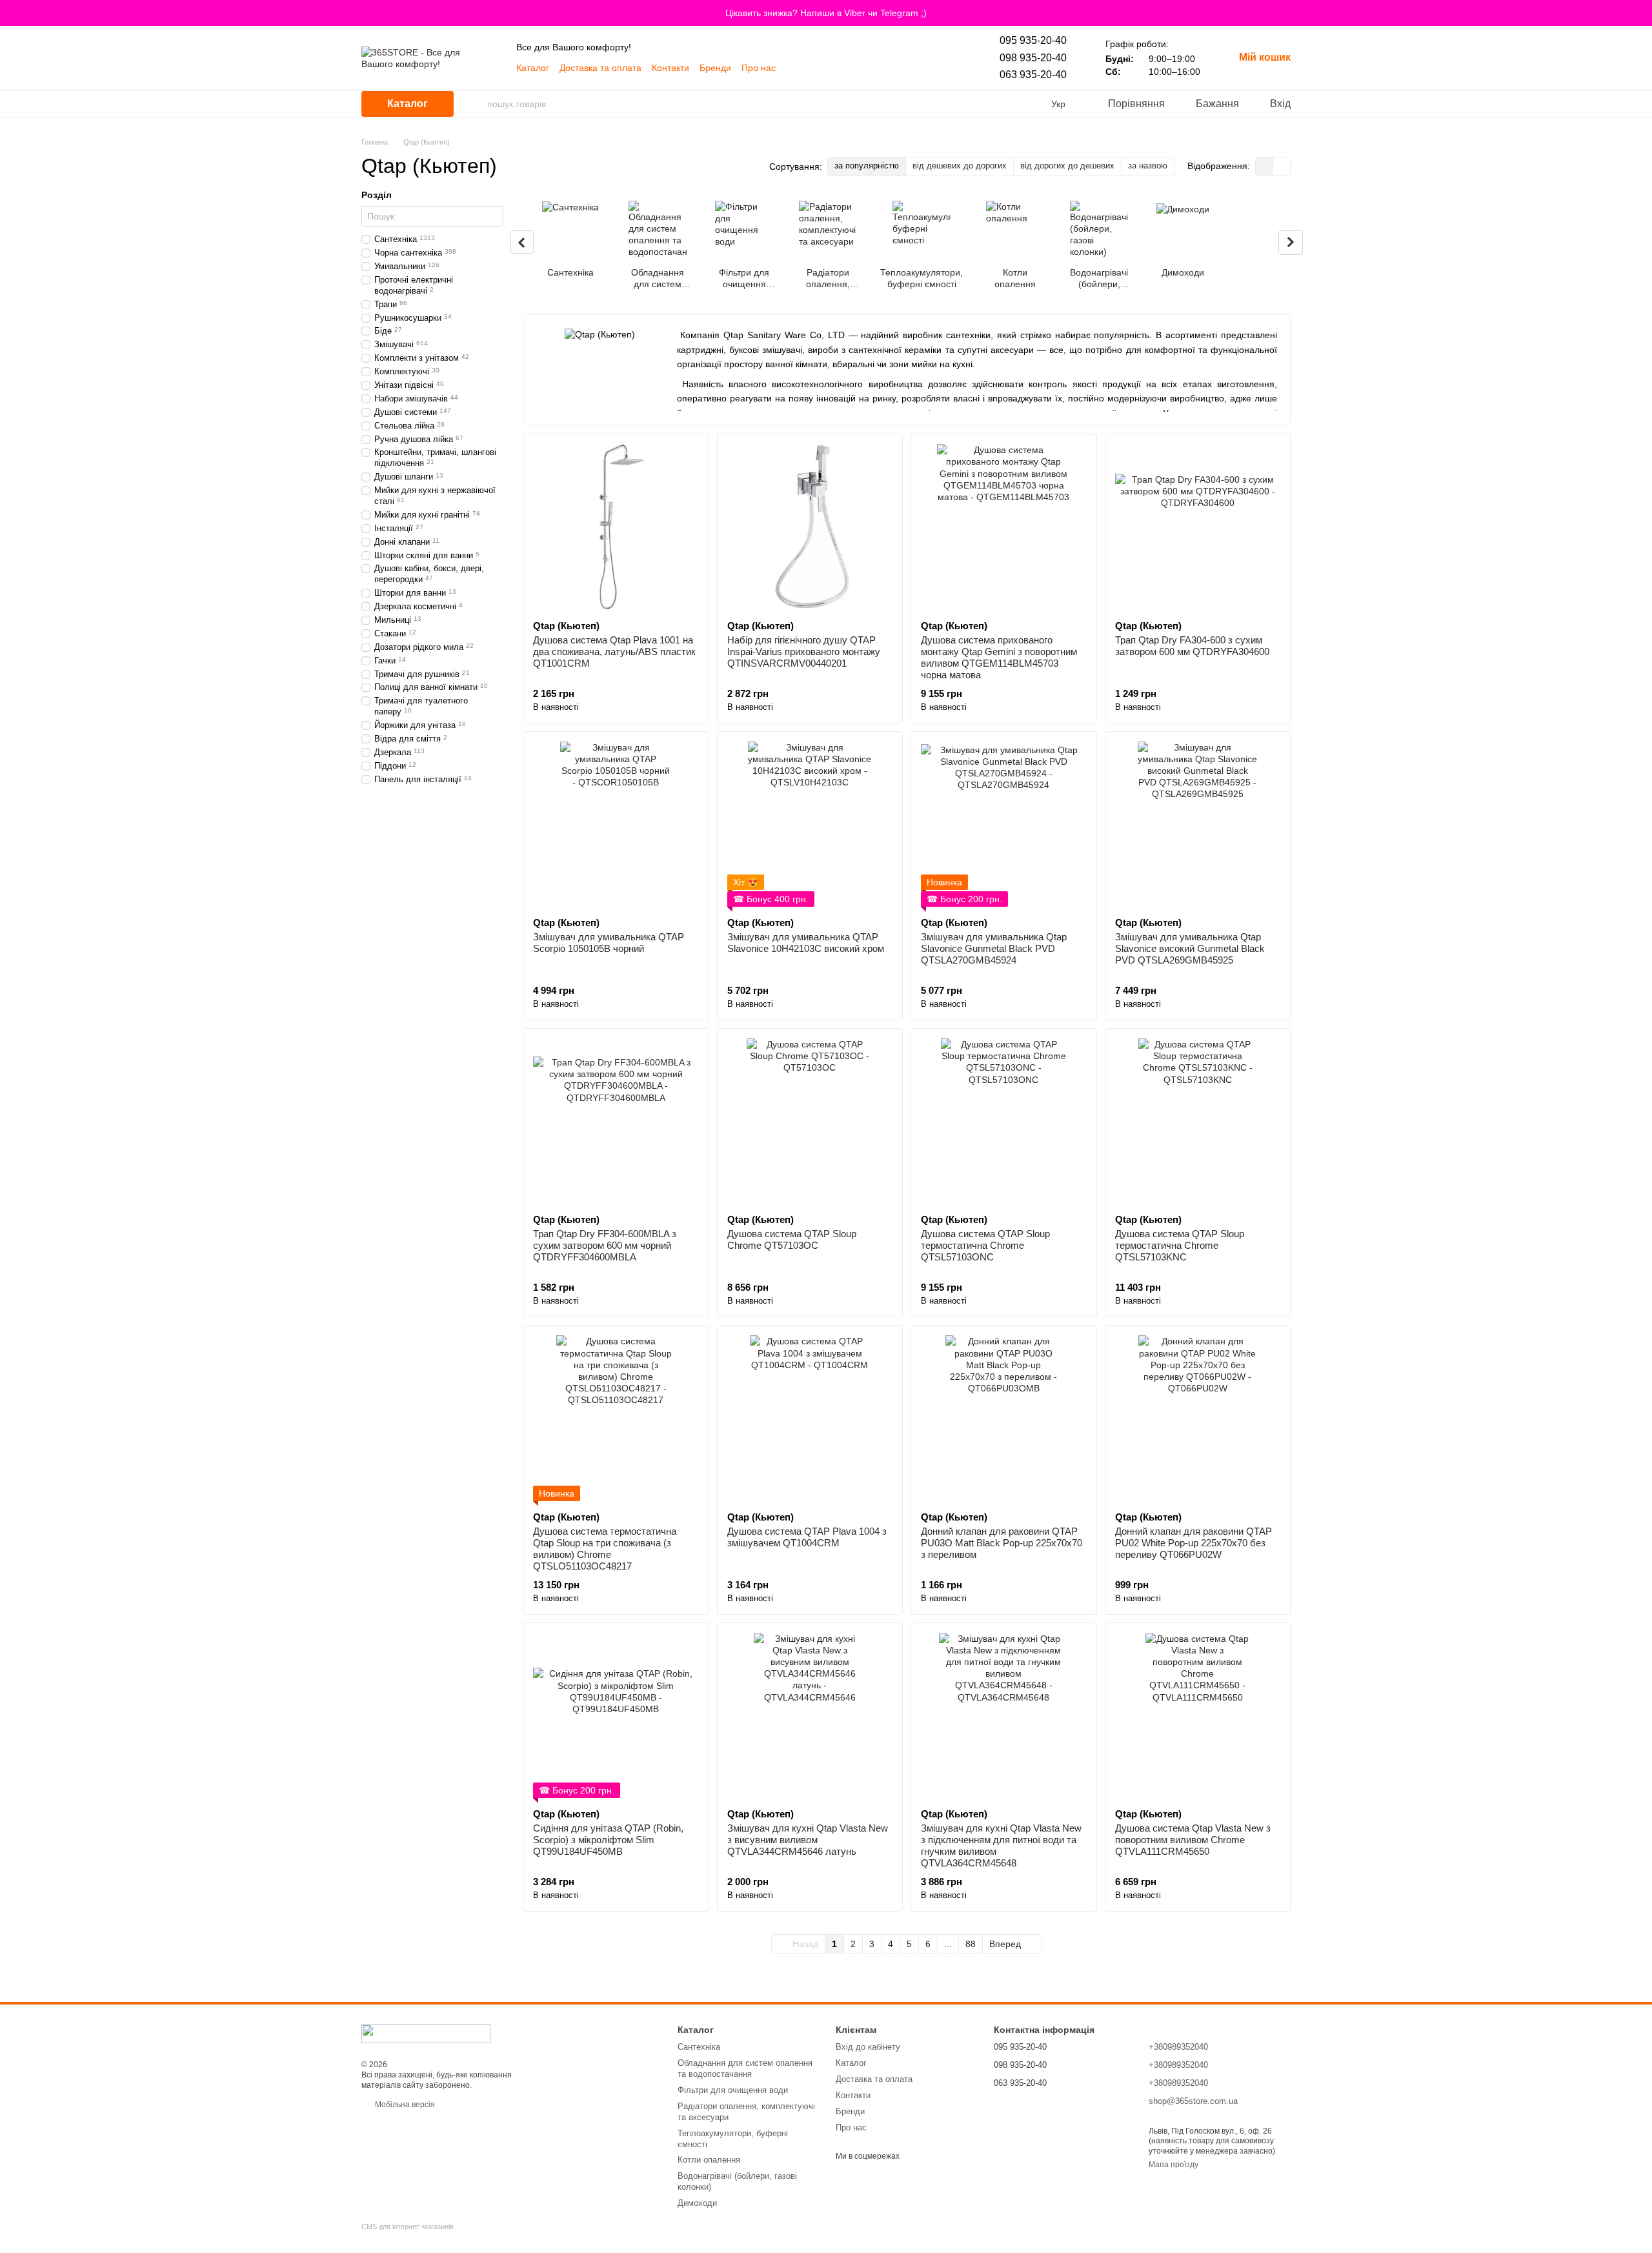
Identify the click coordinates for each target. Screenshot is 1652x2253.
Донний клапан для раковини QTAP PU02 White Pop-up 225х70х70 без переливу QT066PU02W (1194, 1543)
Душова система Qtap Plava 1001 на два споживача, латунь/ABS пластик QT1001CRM (614, 652)
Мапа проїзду (1174, 2165)
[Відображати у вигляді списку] (1282, 166)
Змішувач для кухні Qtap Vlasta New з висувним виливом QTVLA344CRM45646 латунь (808, 1840)
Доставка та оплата (600, 68)
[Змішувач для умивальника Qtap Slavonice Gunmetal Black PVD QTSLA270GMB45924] (1004, 824)
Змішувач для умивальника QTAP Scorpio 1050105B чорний (609, 943)
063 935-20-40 (1033, 75)
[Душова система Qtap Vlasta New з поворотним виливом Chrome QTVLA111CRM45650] (1198, 1716)
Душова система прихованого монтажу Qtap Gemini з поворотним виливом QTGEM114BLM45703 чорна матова (999, 657)
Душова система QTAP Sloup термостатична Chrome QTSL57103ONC (985, 1245)
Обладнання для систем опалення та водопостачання (745, 2068)
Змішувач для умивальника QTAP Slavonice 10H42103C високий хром (806, 943)
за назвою (1148, 166)
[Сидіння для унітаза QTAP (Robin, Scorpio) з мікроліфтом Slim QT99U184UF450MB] (616, 1716)
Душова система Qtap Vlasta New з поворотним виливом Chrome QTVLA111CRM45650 (1193, 1840)
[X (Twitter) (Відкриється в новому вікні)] (887, 68)
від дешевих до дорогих (960, 166)
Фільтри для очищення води (733, 2090)
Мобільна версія (404, 2105)
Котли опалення (709, 2160)
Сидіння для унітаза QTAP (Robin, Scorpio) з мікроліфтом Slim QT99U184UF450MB (608, 1840)
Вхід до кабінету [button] (868, 2047)
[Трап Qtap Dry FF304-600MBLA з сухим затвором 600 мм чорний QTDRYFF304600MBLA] (616, 1121)
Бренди (715, 68)
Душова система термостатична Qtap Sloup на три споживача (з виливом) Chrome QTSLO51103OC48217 (605, 1549)
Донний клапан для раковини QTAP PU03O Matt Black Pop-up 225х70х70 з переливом (1002, 1543)
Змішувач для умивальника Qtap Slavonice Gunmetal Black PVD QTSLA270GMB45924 (994, 948)
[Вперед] (1291, 243)
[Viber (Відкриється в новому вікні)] (809, 68)
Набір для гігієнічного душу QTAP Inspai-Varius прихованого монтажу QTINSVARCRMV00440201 (804, 652)
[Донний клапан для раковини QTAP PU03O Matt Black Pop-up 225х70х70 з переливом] (1004, 1418)
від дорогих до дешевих (1067, 166)
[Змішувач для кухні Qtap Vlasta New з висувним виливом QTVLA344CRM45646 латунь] (810, 1716)
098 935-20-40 (1033, 58)
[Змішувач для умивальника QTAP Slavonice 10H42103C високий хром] (810, 824)
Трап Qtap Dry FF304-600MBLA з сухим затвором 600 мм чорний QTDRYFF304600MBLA (605, 1245)
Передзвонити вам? (1031, 2101)
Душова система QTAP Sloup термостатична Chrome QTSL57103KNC (1180, 1245)
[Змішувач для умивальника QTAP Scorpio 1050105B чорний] (616, 824)
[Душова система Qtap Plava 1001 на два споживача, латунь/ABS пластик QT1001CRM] (616, 527)
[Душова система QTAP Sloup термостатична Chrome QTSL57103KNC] (1198, 1121)
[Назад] (522, 242)
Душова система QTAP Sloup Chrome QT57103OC (792, 1239)
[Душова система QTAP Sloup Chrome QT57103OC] (810, 1121)
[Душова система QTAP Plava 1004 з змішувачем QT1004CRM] (810, 1418)
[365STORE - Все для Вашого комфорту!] (426, 2033)
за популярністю (867, 166)
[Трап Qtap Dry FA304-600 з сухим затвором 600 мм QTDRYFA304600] (1198, 527)
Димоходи (697, 2203)
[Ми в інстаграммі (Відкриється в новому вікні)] (871, 68)
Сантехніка (699, 2047)
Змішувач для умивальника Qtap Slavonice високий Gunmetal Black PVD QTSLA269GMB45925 (1190, 948)
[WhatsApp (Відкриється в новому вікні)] (840, 68)
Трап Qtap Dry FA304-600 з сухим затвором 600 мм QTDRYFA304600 (1192, 646)
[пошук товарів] (477, 104)
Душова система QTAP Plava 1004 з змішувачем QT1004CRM (807, 1537)
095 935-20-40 (1033, 40)
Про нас (759, 68)
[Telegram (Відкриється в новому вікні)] (825, 68)
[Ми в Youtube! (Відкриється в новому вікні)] (794, 68)
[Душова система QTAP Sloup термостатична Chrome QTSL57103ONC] (1004, 1121)
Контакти (670, 68)
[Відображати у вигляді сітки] (1264, 166)
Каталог (533, 68)
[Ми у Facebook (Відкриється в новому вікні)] (856, 68)
